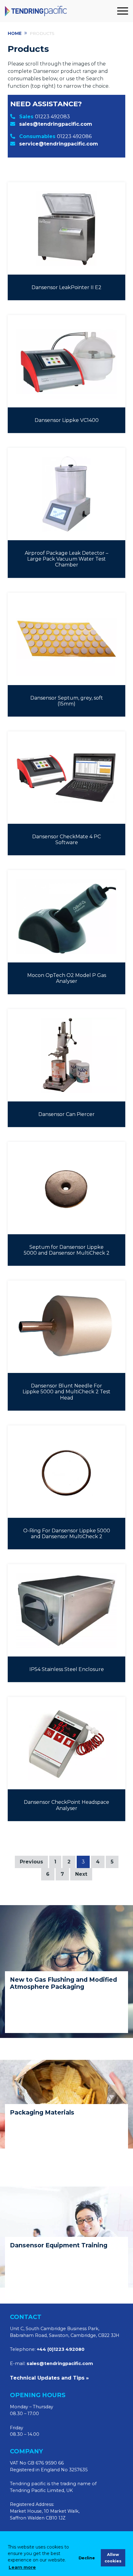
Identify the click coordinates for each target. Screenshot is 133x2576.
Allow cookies (113, 2558)
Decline (87, 2558)
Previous (31, 1862)
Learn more (22, 2567)
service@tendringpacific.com (59, 144)
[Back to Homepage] (60, 11)
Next (81, 1874)
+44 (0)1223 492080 (61, 2349)
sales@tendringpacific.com (56, 124)
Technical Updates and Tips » (49, 2378)
